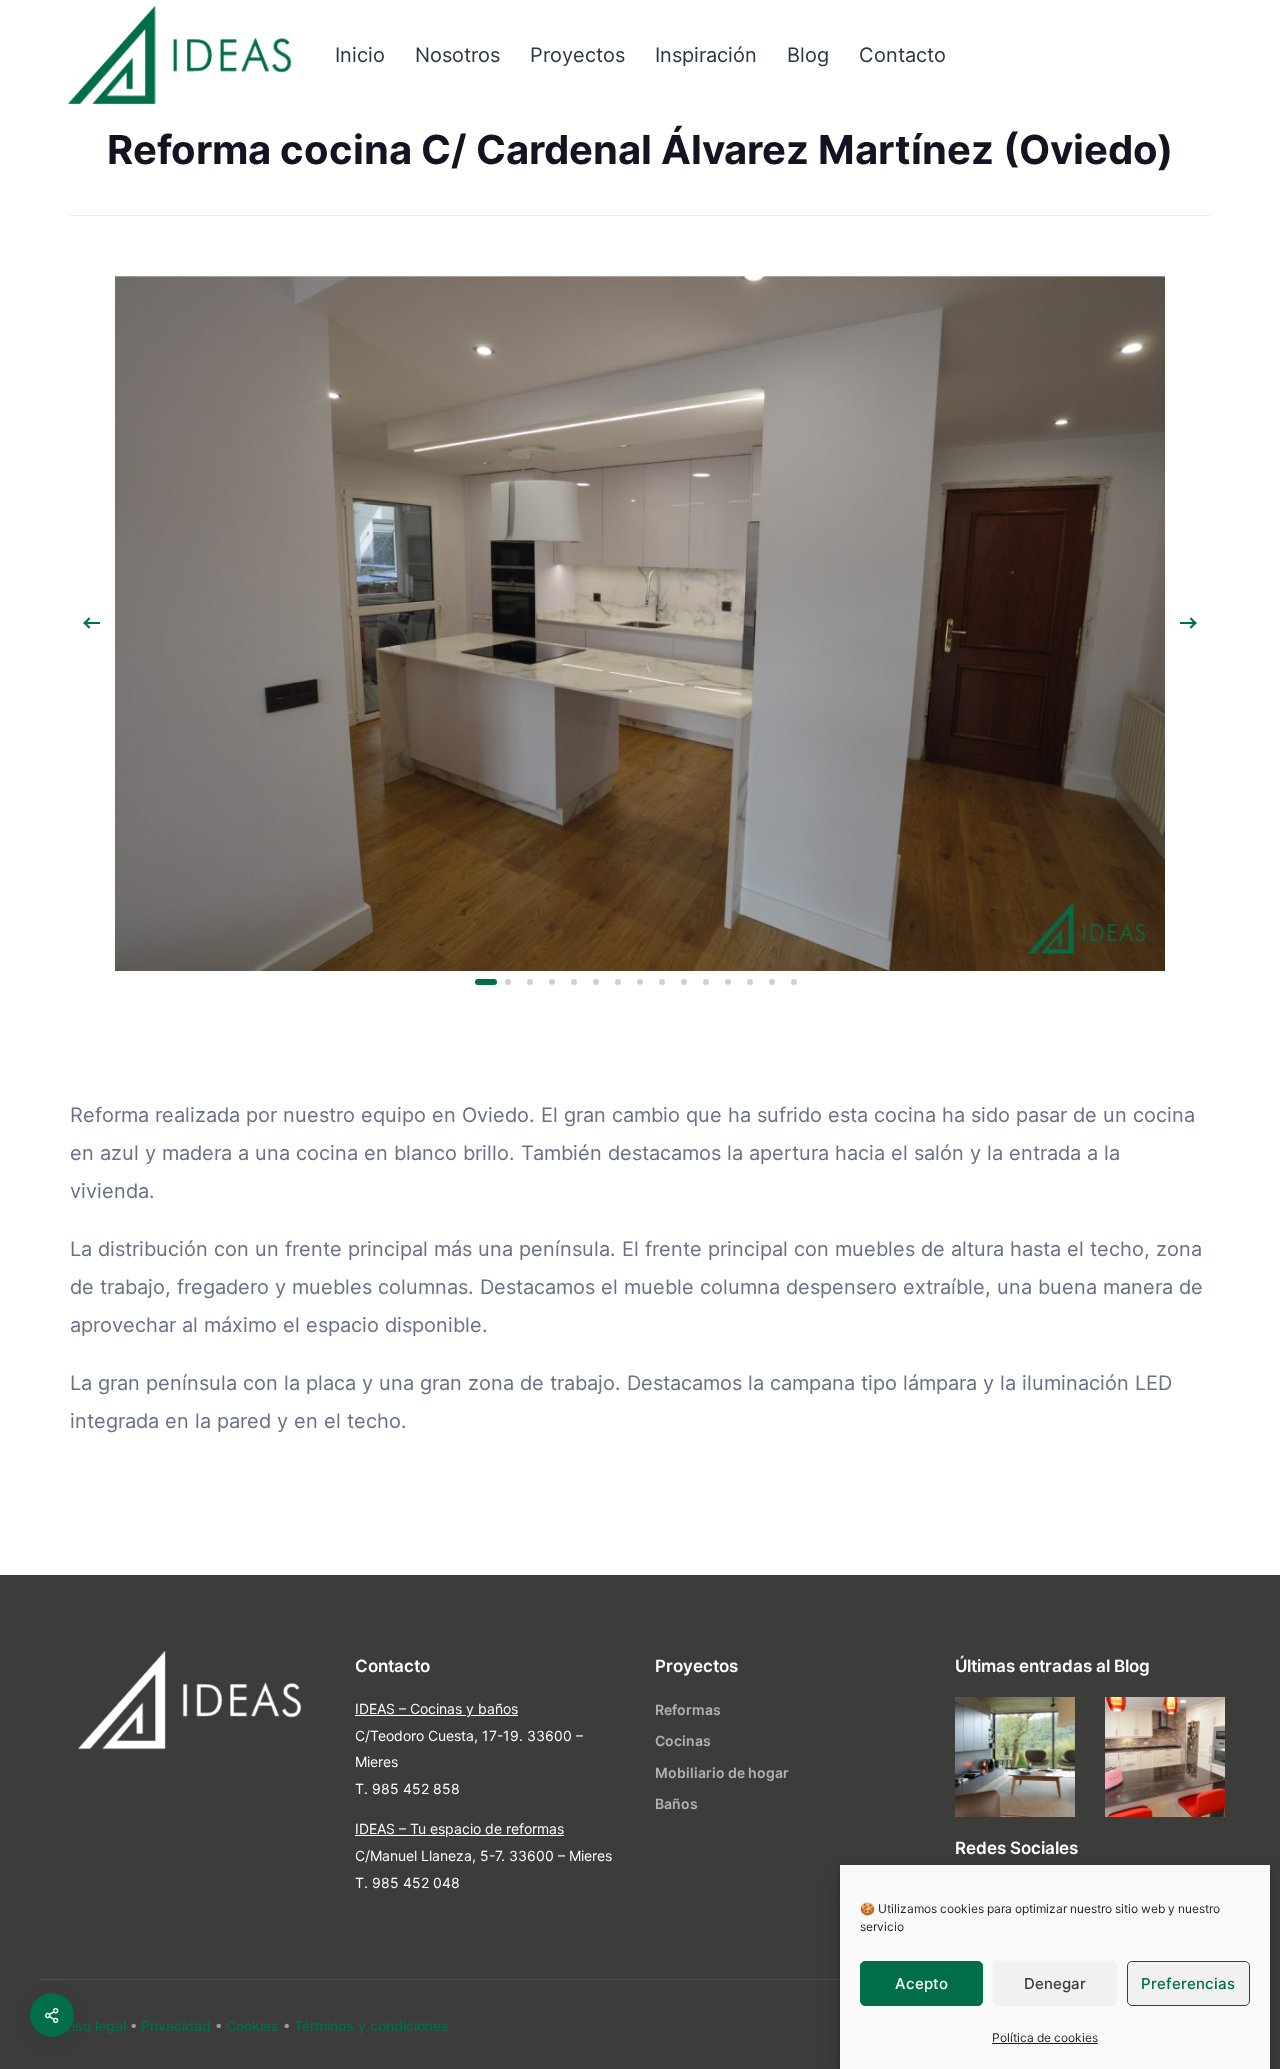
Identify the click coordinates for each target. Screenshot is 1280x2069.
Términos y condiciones (371, 2025)
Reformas (688, 1709)
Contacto (902, 55)
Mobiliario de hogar (722, 1772)
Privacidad (176, 2025)
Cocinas (683, 1740)
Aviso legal (90, 2025)
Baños (676, 1803)
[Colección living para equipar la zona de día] (1015, 1757)
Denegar (1055, 1983)
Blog (808, 55)
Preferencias (1188, 1983)
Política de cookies (1045, 2037)
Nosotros (457, 55)
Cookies (252, 2025)
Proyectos (577, 55)
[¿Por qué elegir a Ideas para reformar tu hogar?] (1165, 1757)
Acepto (921, 1983)
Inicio (360, 55)
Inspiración (706, 55)
